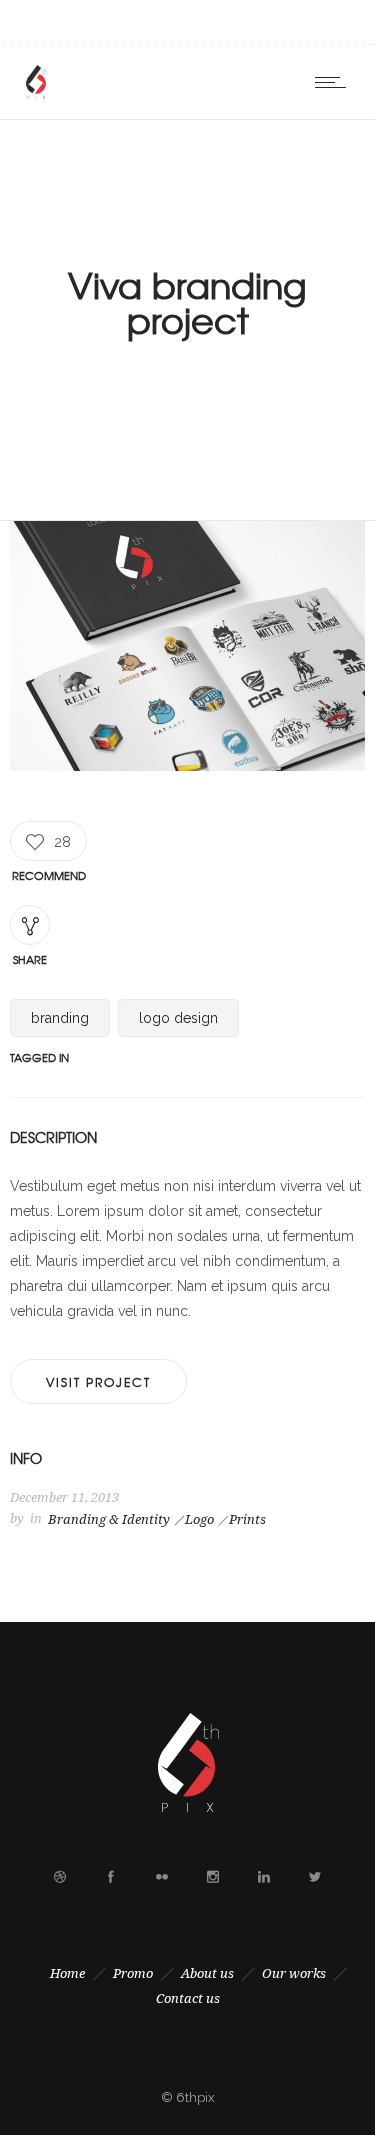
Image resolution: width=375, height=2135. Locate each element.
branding (60, 1018)
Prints (247, 1519)
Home (67, 1973)
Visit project (98, 1382)
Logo (199, 1519)
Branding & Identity (109, 1519)
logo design (178, 1018)
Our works (294, 1973)
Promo (133, 1973)
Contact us (188, 1998)
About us (207, 1973)
